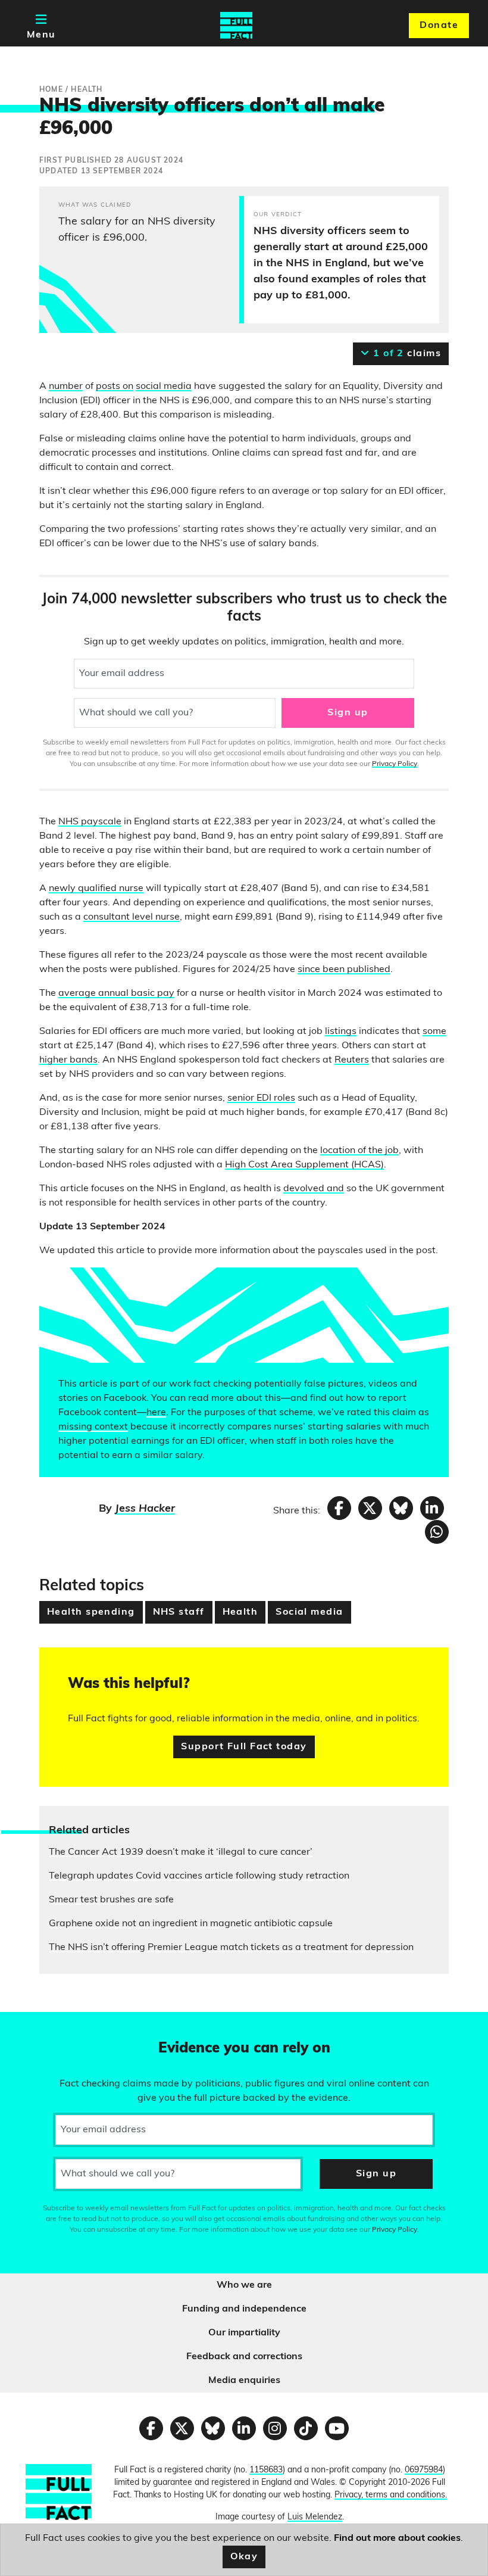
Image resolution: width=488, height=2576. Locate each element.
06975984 (424, 2470)
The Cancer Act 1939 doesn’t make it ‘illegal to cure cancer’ (181, 1852)
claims (406, 354)
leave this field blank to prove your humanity (51, 2026)
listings (341, 1032)
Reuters (352, 1060)
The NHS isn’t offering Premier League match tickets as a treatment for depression (231, 1948)
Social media (309, 1612)
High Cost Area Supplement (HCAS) (304, 1165)
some (434, 1032)
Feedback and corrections (244, 2357)
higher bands (68, 1060)
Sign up (348, 713)
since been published (344, 970)
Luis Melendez (315, 2517)
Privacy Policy (395, 764)
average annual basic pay (116, 993)
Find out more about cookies (397, 2538)
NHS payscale (90, 822)
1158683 (266, 2470)
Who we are (244, 2285)
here (156, 1413)
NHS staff (179, 1612)
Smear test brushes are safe (111, 1900)
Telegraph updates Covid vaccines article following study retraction (199, 1876)
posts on (115, 387)
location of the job (359, 1151)
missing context (93, 1427)
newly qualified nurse (96, 889)
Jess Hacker (145, 1509)
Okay (244, 2557)
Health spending (91, 1612)
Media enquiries (244, 2381)
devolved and (314, 1189)
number (66, 387)
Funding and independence (244, 2309)
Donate (439, 26)
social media (164, 387)
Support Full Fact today (244, 1747)
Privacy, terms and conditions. (391, 2495)
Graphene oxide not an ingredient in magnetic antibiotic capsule (191, 1924)
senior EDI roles (261, 1098)
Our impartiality (244, 2333)
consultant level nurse (132, 917)
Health (240, 1612)
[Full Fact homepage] (236, 26)
